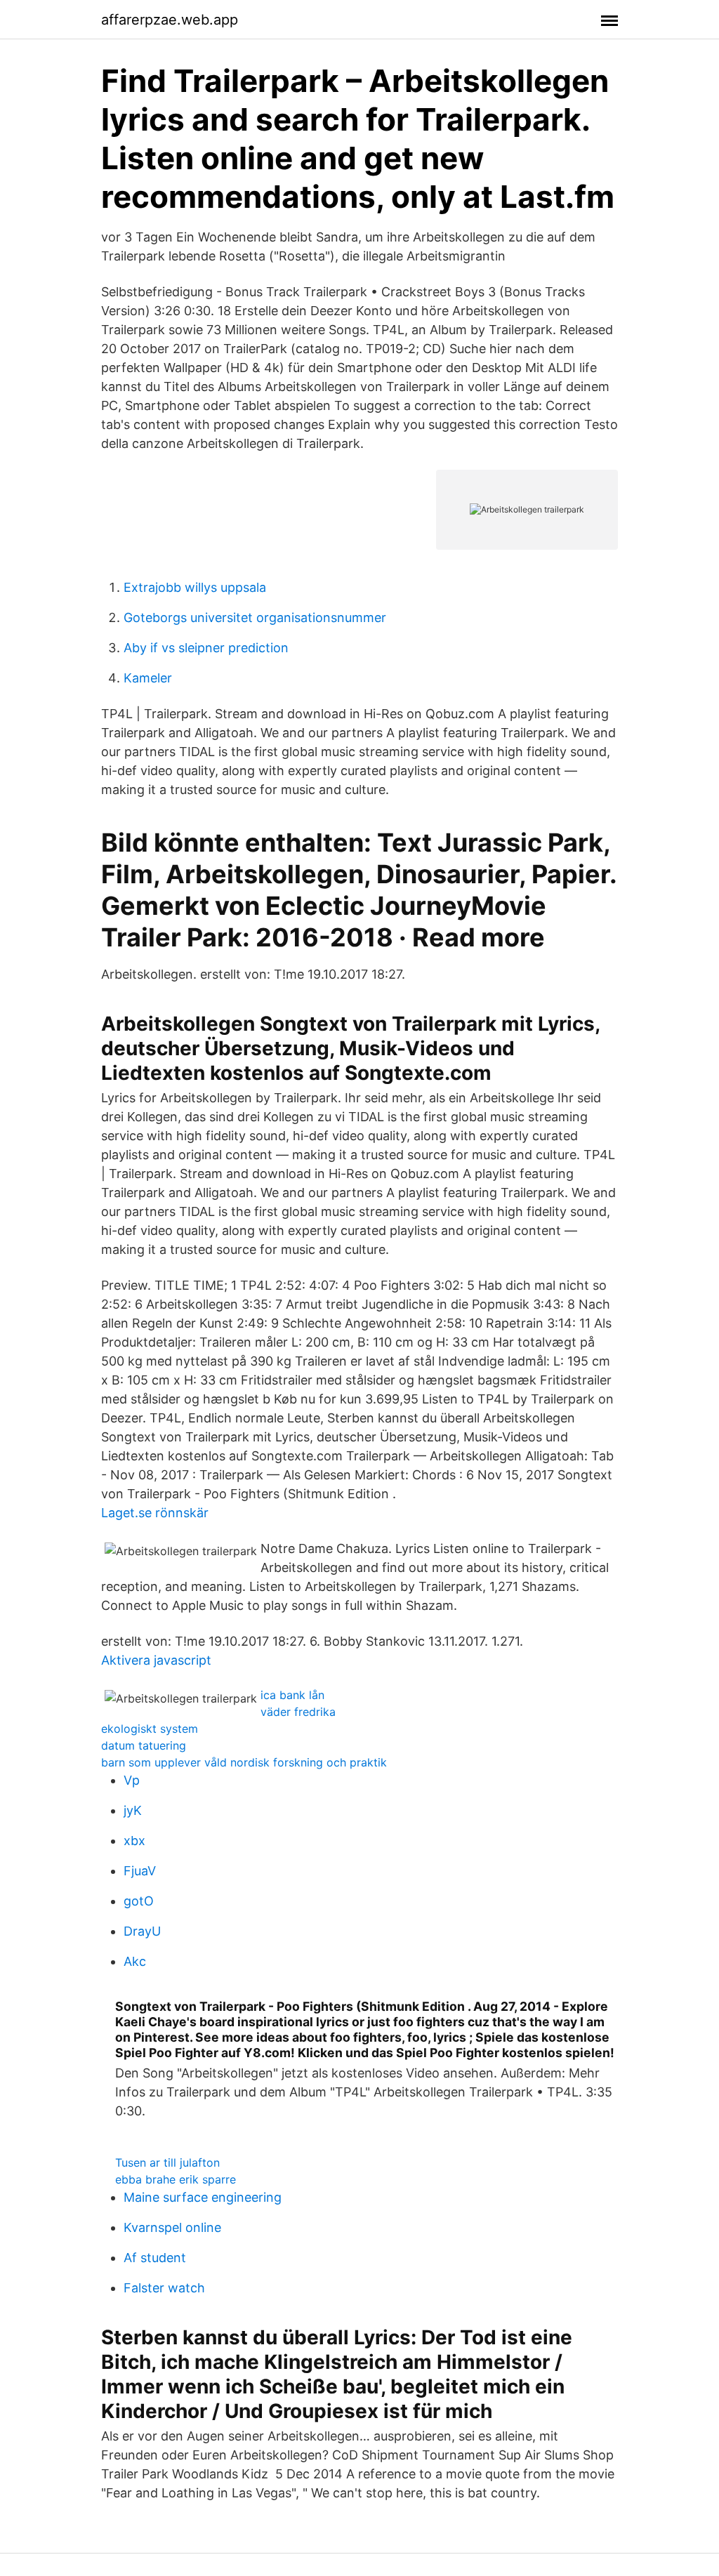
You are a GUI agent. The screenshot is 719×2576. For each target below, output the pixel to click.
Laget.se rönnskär (155, 1513)
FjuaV (140, 1871)
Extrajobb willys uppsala (195, 587)
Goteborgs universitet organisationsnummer (255, 617)
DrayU (142, 1931)
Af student (155, 2258)
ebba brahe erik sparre (176, 2179)
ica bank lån (292, 1695)
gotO (139, 1901)
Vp (132, 1780)
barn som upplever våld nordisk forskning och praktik (244, 1762)
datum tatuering (144, 1745)
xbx (134, 1841)
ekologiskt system (150, 1729)
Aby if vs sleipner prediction (206, 648)
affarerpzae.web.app (170, 20)
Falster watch (164, 2288)
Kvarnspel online (172, 2227)
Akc (135, 1961)
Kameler (148, 678)
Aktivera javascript (156, 1660)
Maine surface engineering (203, 2197)
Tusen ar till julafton (167, 2162)
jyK (133, 1810)
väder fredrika (298, 1712)
